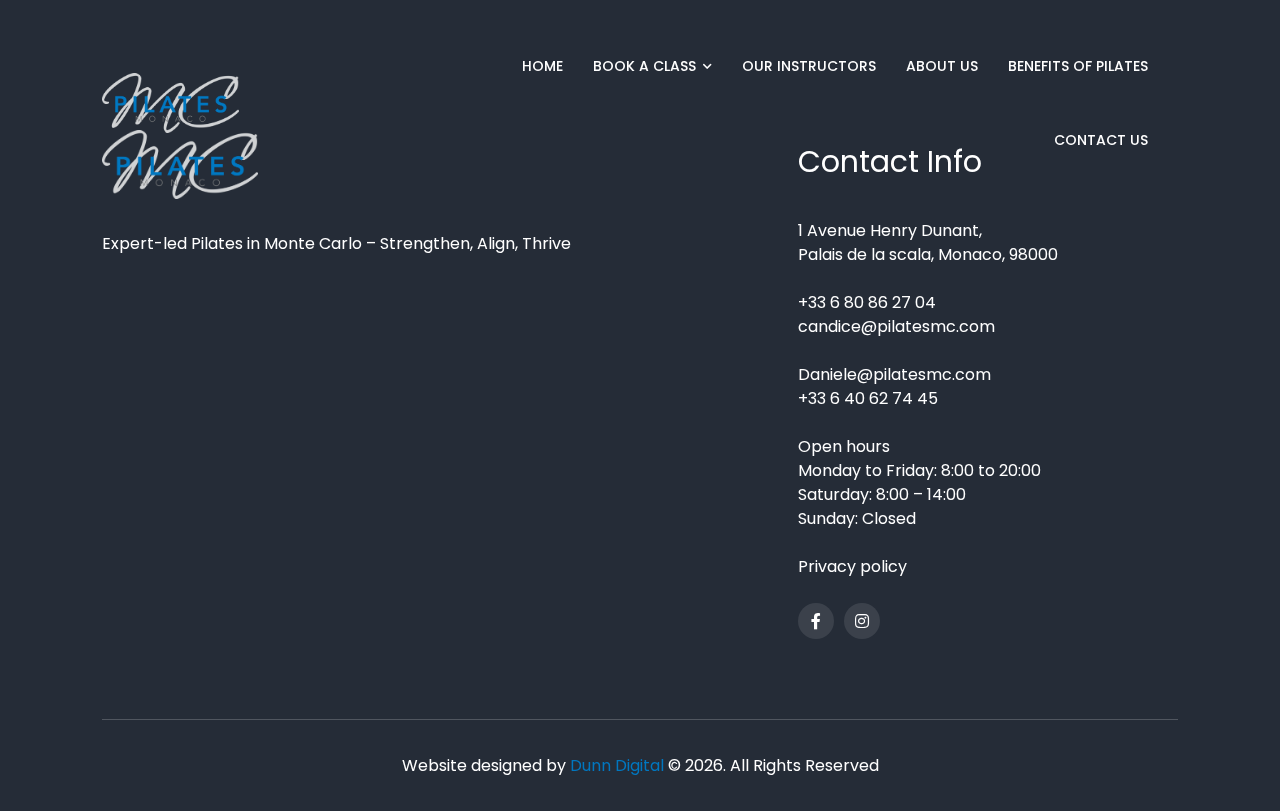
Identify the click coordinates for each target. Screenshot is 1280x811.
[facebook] (816, 621)
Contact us (1101, 140)
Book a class (644, 66)
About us (942, 66)
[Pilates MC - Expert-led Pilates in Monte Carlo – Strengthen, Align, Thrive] (170, 103)
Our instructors (809, 66)
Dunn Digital (617, 765)
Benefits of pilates (1078, 66)
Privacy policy (852, 566)
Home (542, 66)
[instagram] (862, 621)
